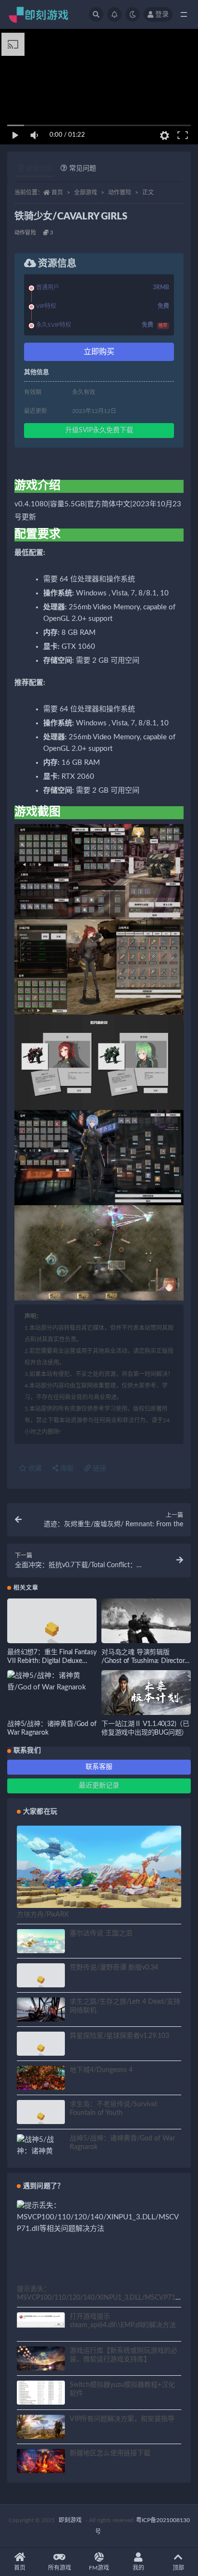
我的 (138, 2568)
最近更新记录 (99, 1786)
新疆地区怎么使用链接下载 (110, 2453)
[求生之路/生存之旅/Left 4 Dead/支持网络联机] (41, 2013)
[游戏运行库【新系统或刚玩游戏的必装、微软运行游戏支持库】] (41, 2360)
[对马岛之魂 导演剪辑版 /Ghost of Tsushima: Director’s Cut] (146, 1624)
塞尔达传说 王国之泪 (101, 1933)
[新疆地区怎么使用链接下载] (41, 2462)
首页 (57, 193)
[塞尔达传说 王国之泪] (41, 1941)
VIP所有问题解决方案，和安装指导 (122, 2419)
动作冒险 (120, 193)
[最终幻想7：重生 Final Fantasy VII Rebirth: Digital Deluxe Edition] (52, 1632)
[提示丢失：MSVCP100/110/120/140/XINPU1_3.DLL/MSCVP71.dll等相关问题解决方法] (99, 2217)
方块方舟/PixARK (43, 1915)
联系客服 (99, 1767)
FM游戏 (99, 2568)
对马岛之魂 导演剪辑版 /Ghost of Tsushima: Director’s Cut (145, 1661)
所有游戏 (60, 2568)
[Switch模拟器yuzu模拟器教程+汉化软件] (41, 2398)
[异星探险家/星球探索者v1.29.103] (41, 2050)
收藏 (34, 1468)
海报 (66, 1468)
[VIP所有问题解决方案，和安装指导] (41, 2428)
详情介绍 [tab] (39, 168)
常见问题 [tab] (83, 168)
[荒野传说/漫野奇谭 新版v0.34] (41, 1981)
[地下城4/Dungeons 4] (41, 2079)
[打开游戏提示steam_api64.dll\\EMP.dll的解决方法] (41, 2320)
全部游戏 (86, 193)
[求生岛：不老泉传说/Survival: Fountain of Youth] (41, 2118)
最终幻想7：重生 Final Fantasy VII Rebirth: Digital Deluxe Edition (52, 1661)
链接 (99, 1468)
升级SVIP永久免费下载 (99, 430)
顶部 (178, 2568)
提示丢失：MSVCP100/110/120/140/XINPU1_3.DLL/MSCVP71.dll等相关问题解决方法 (99, 2298)
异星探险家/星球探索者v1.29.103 (119, 2036)
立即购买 (99, 352)
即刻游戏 (70, 2520)
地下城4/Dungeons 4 (101, 2070)
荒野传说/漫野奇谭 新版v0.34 (114, 1968)
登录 (162, 14)
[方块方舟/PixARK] (99, 1872)
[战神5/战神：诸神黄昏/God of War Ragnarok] (52, 1682)
